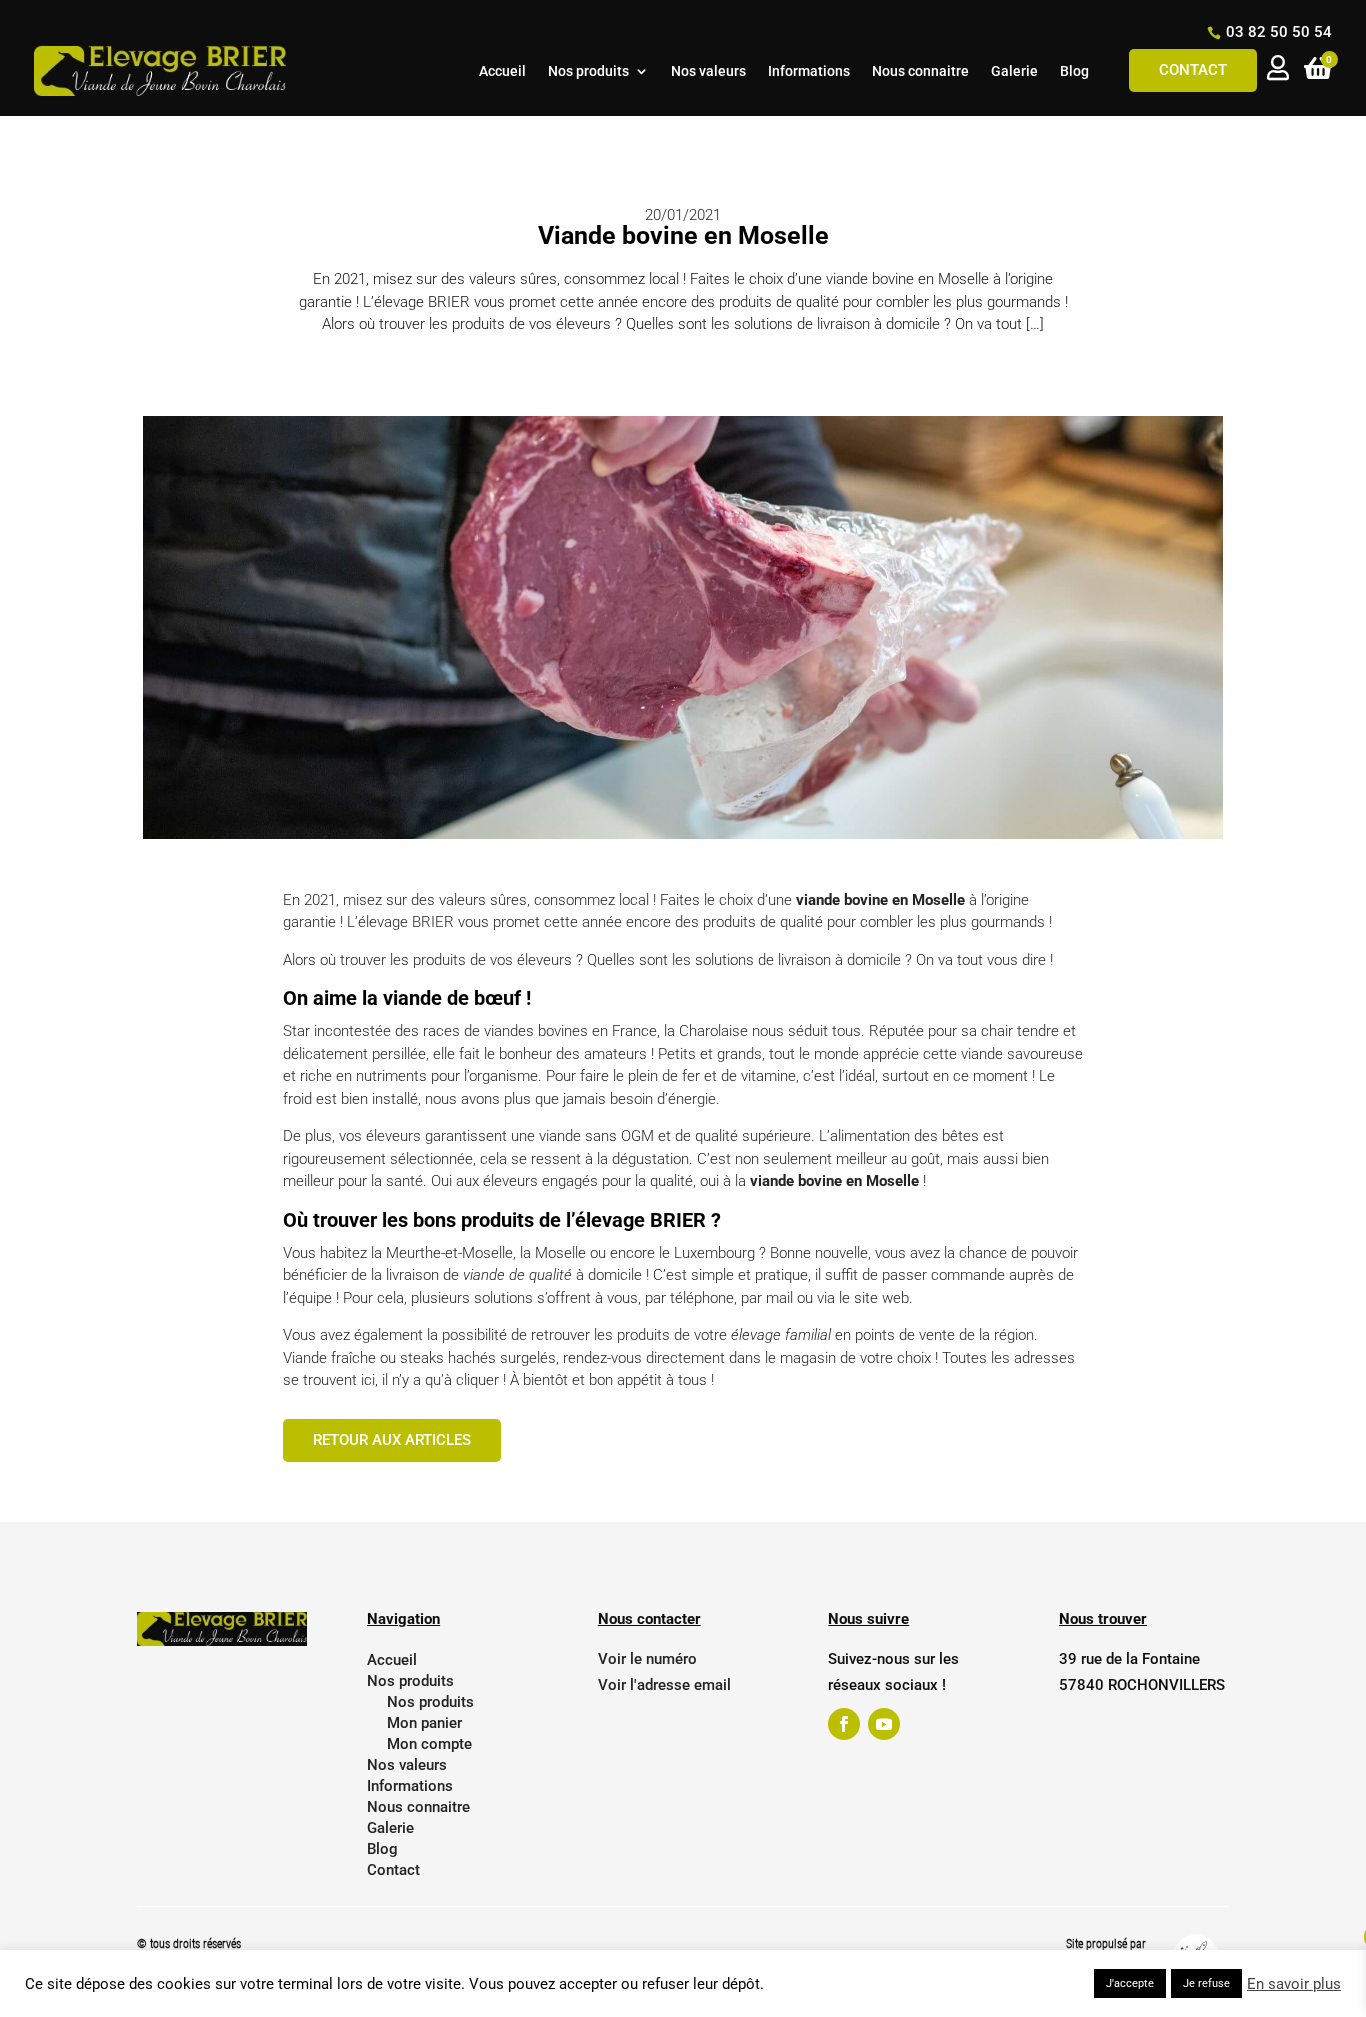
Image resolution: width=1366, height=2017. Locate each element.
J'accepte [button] (1130, 1983)
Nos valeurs (708, 71)
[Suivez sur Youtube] (884, 1724)
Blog (1074, 71)
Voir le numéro (647, 1659)
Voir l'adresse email (664, 1685)
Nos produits (588, 71)
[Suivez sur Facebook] (844, 1724)
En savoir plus (1294, 1984)
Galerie (1014, 71)
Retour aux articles (392, 1440)
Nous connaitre (920, 71)
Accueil (502, 71)
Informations (809, 71)
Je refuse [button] (1206, 1983)
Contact (1193, 70)
